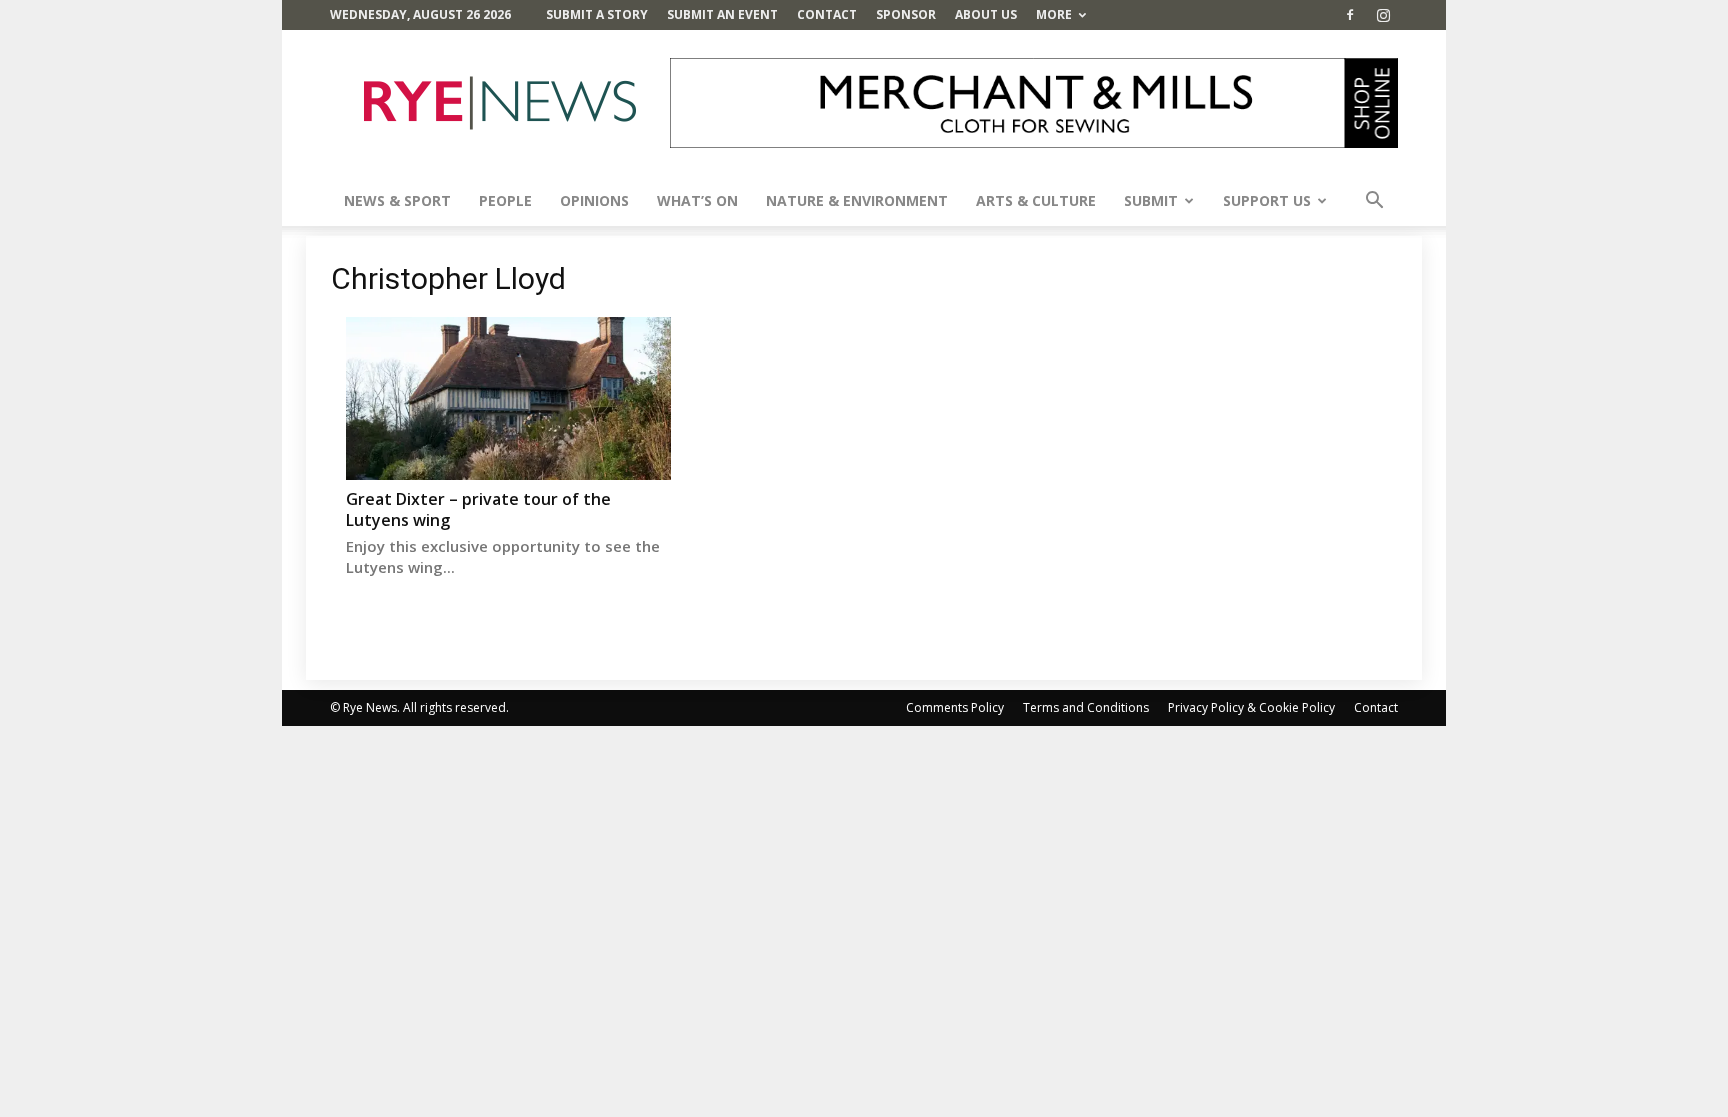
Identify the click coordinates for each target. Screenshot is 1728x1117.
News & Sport (397, 200)
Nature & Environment (857, 200)
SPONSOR (906, 14)
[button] (1374, 202)
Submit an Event (722, 14)
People (505, 200)
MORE (1054, 14)
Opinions (594, 200)
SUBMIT (1151, 200)
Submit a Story (597, 14)
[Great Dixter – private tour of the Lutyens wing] (508, 398)
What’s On (697, 200)
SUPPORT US (1267, 200)
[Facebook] (1350, 15)
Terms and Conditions (1086, 707)
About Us (986, 14)
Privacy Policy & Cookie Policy (1251, 707)
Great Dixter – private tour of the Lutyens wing (478, 509)
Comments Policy (955, 707)
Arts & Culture (1036, 200)
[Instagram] (1383, 15)
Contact (827, 14)
